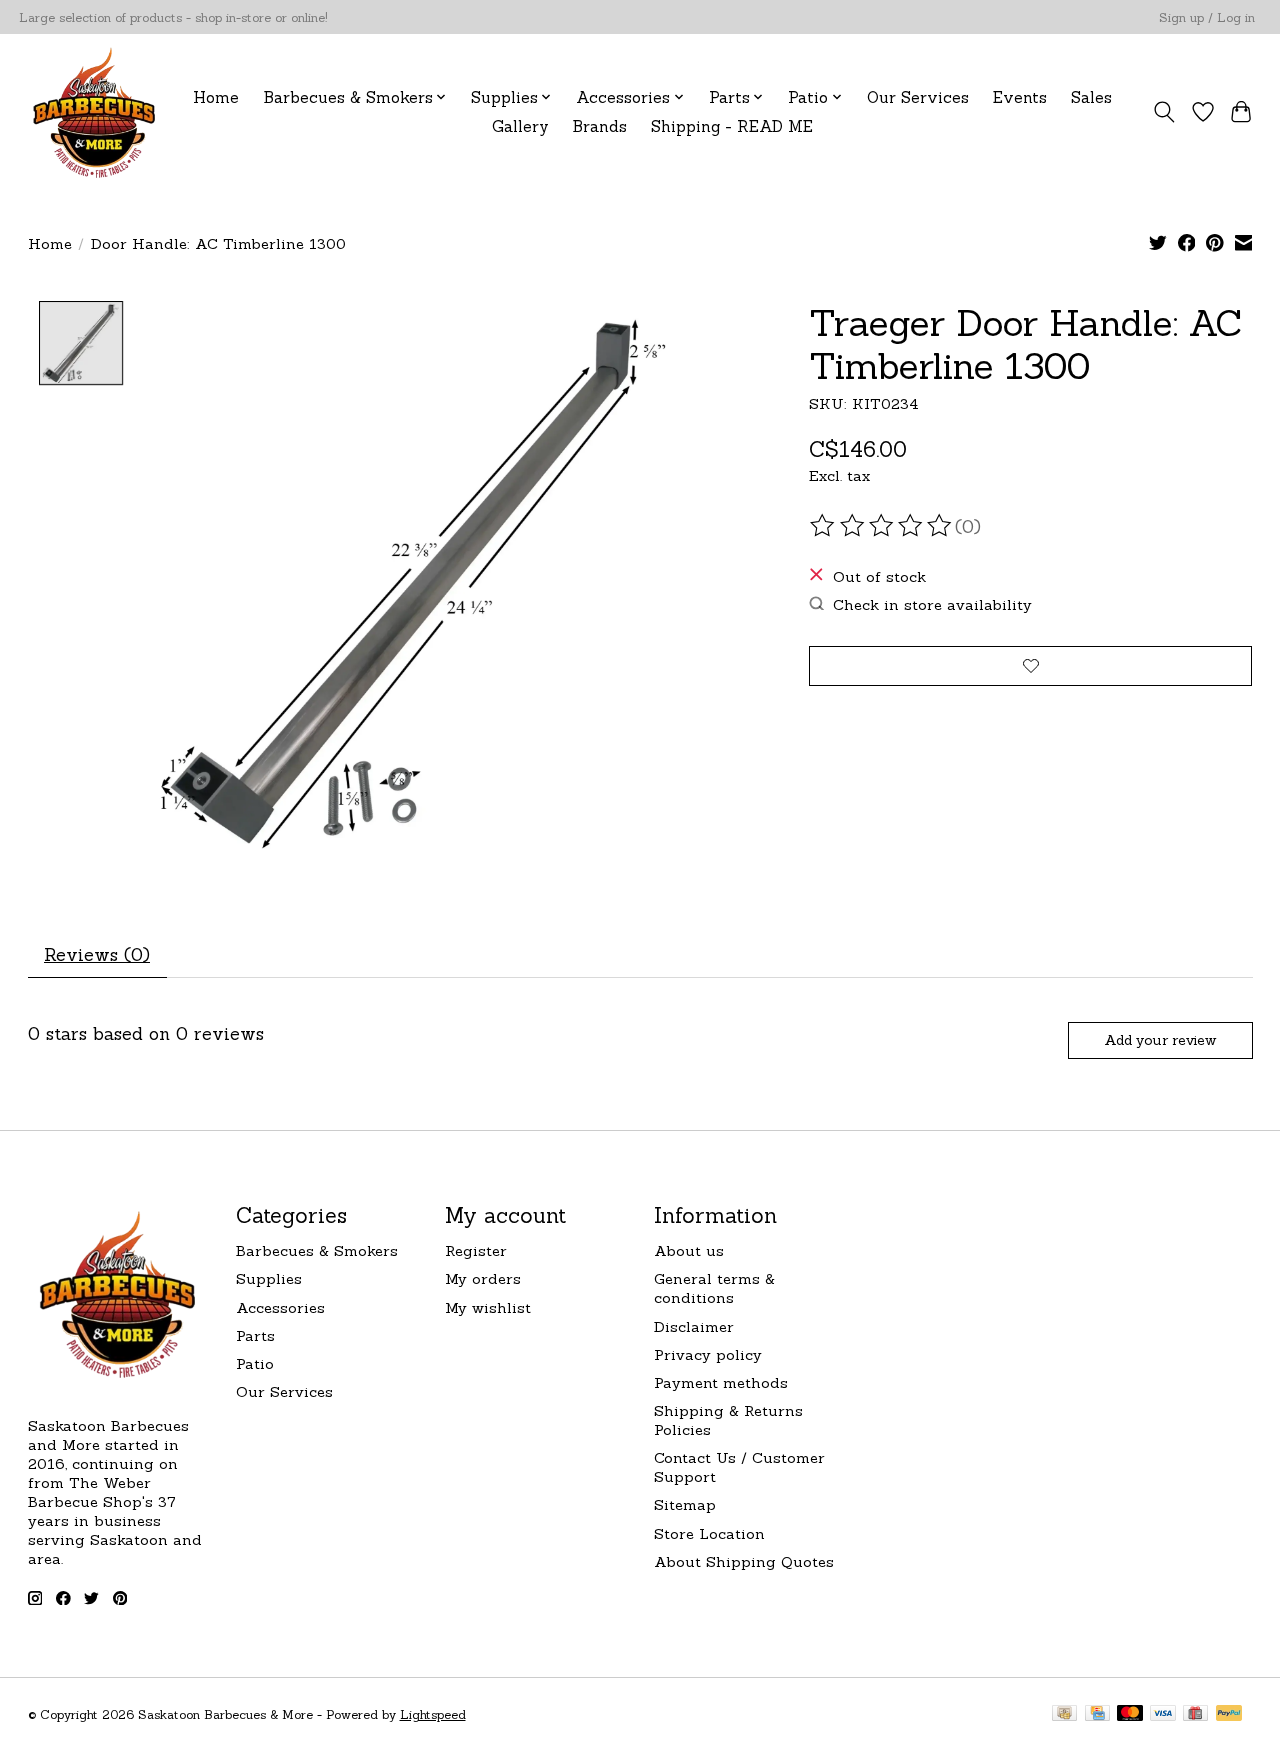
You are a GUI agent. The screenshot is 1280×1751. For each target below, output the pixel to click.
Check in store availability (932, 604)
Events (1020, 97)
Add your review (1160, 1040)
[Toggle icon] (1163, 112)
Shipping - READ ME (732, 126)
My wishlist (488, 1307)
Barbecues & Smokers (317, 1250)
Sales (1091, 97)
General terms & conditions (714, 1288)
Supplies (269, 1278)
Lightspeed (433, 1714)
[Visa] (1163, 1714)
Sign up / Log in (1207, 17)
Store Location (709, 1533)
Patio (255, 1363)
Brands (600, 126)
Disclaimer (694, 1326)
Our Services (918, 97)
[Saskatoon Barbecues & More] (95, 111)
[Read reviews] (882, 526)
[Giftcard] (1195, 1714)
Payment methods (721, 1382)
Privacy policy (708, 1354)
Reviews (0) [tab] (97, 954)
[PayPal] (1229, 1714)
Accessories (280, 1307)
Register (476, 1250)
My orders (483, 1278)
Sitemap (685, 1504)
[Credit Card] (1097, 1714)
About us (689, 1250)
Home (216, 97)
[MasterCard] (1130, 1714)
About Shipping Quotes (744, 1561)
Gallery (520, 126)
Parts (255, 1335)
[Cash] (1064, 1714)
